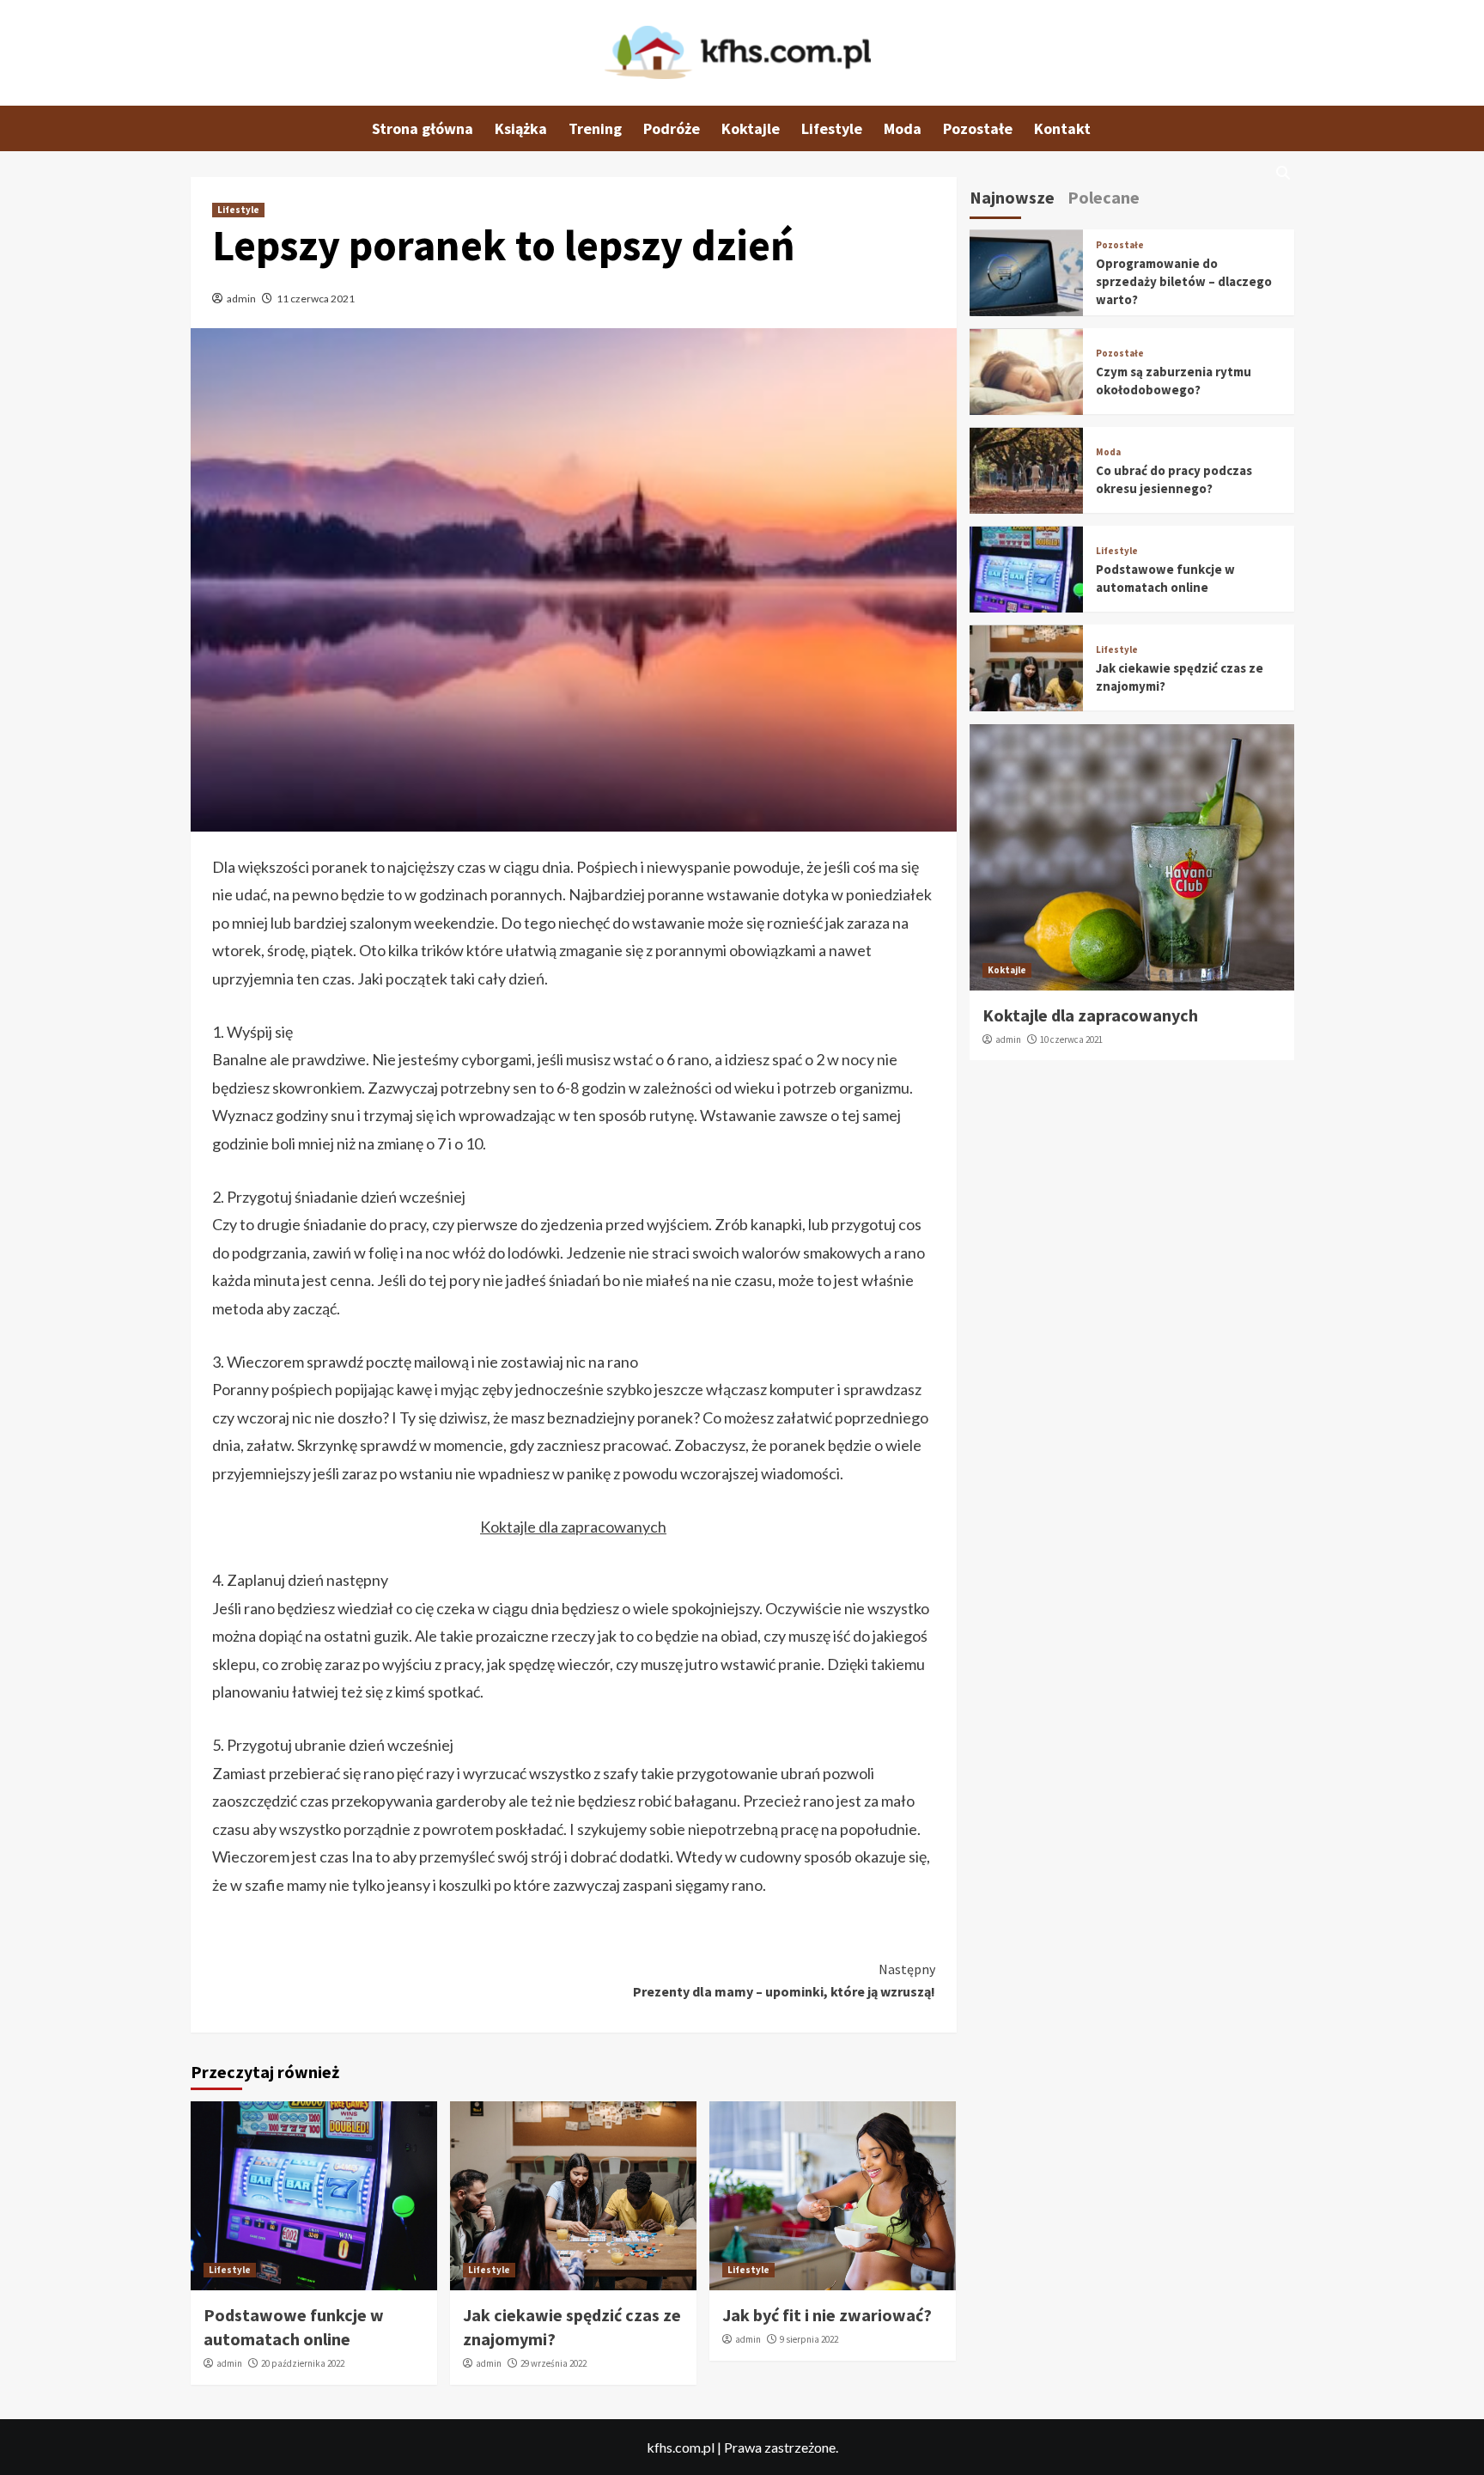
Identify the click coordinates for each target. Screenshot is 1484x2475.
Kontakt (1062, 128)
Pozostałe (978, 128)
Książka (521, 128)
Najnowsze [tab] (1012, 197)
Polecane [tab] (1104, 197)
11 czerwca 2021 (316, 299)
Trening (595, 128)
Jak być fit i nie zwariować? (827, 2315)
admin (241, 299)
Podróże (672, 128)
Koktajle (751, 128)
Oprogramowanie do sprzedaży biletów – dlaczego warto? (1184, 282)
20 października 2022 (303, 2363)
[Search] (1283, 173)
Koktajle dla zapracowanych (573, 1527)
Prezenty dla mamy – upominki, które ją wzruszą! (784, 1980)
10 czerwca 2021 (1071, 1039)
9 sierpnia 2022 (809, 2339)
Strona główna (423, 128)
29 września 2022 (553, 2363)
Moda (903, 128)
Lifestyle (832, 128)
